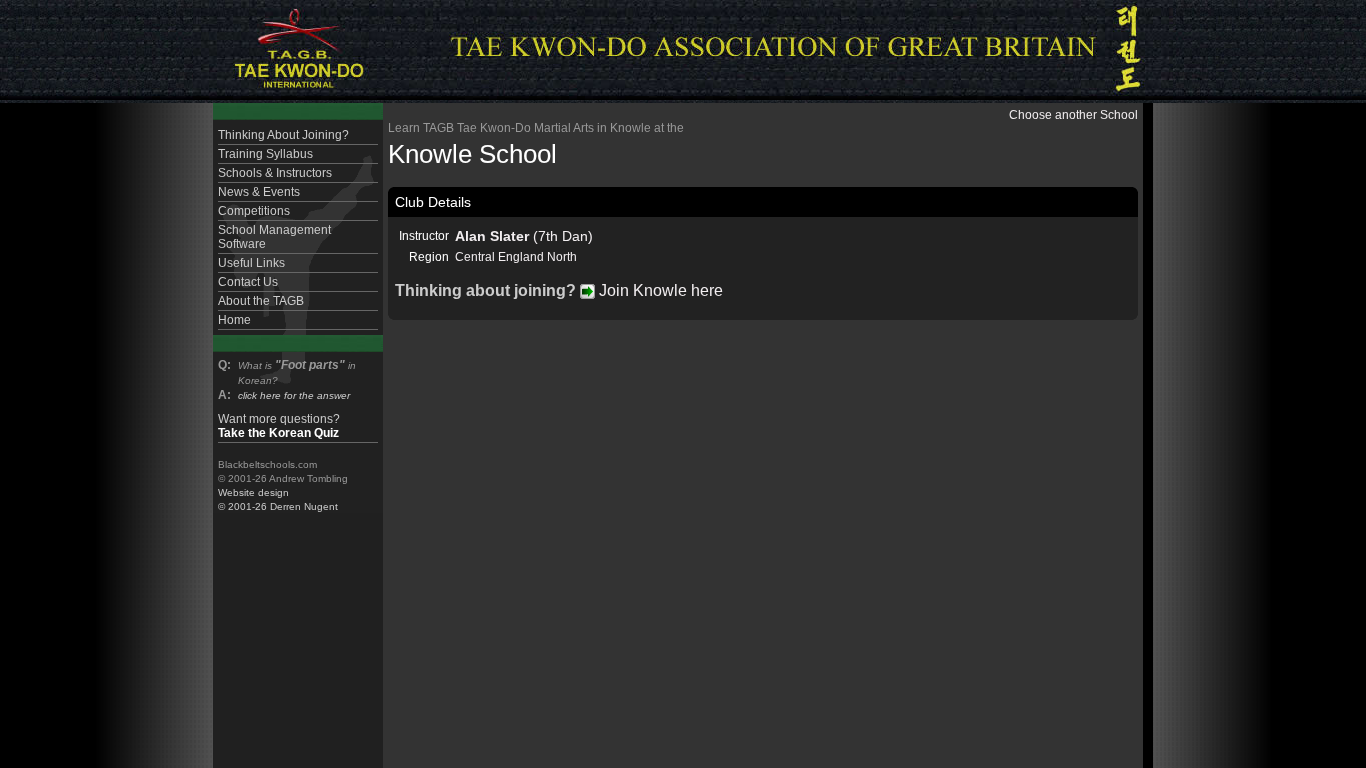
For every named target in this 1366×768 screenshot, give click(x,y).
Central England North (516, 257)
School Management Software (274, 237)
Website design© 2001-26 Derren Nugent (278, 499)
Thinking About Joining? (283, 135)
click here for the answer (294, 395)
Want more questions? (279, 426)
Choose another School (1073, 115)
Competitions (254, 211)
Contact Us (248, 282)
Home (234, 320)
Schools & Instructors (275, 173)
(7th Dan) (524, 236)
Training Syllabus (265, 154)
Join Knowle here (659, 290)
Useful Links (251, 263)
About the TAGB (261, 301)
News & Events (259, 192)
